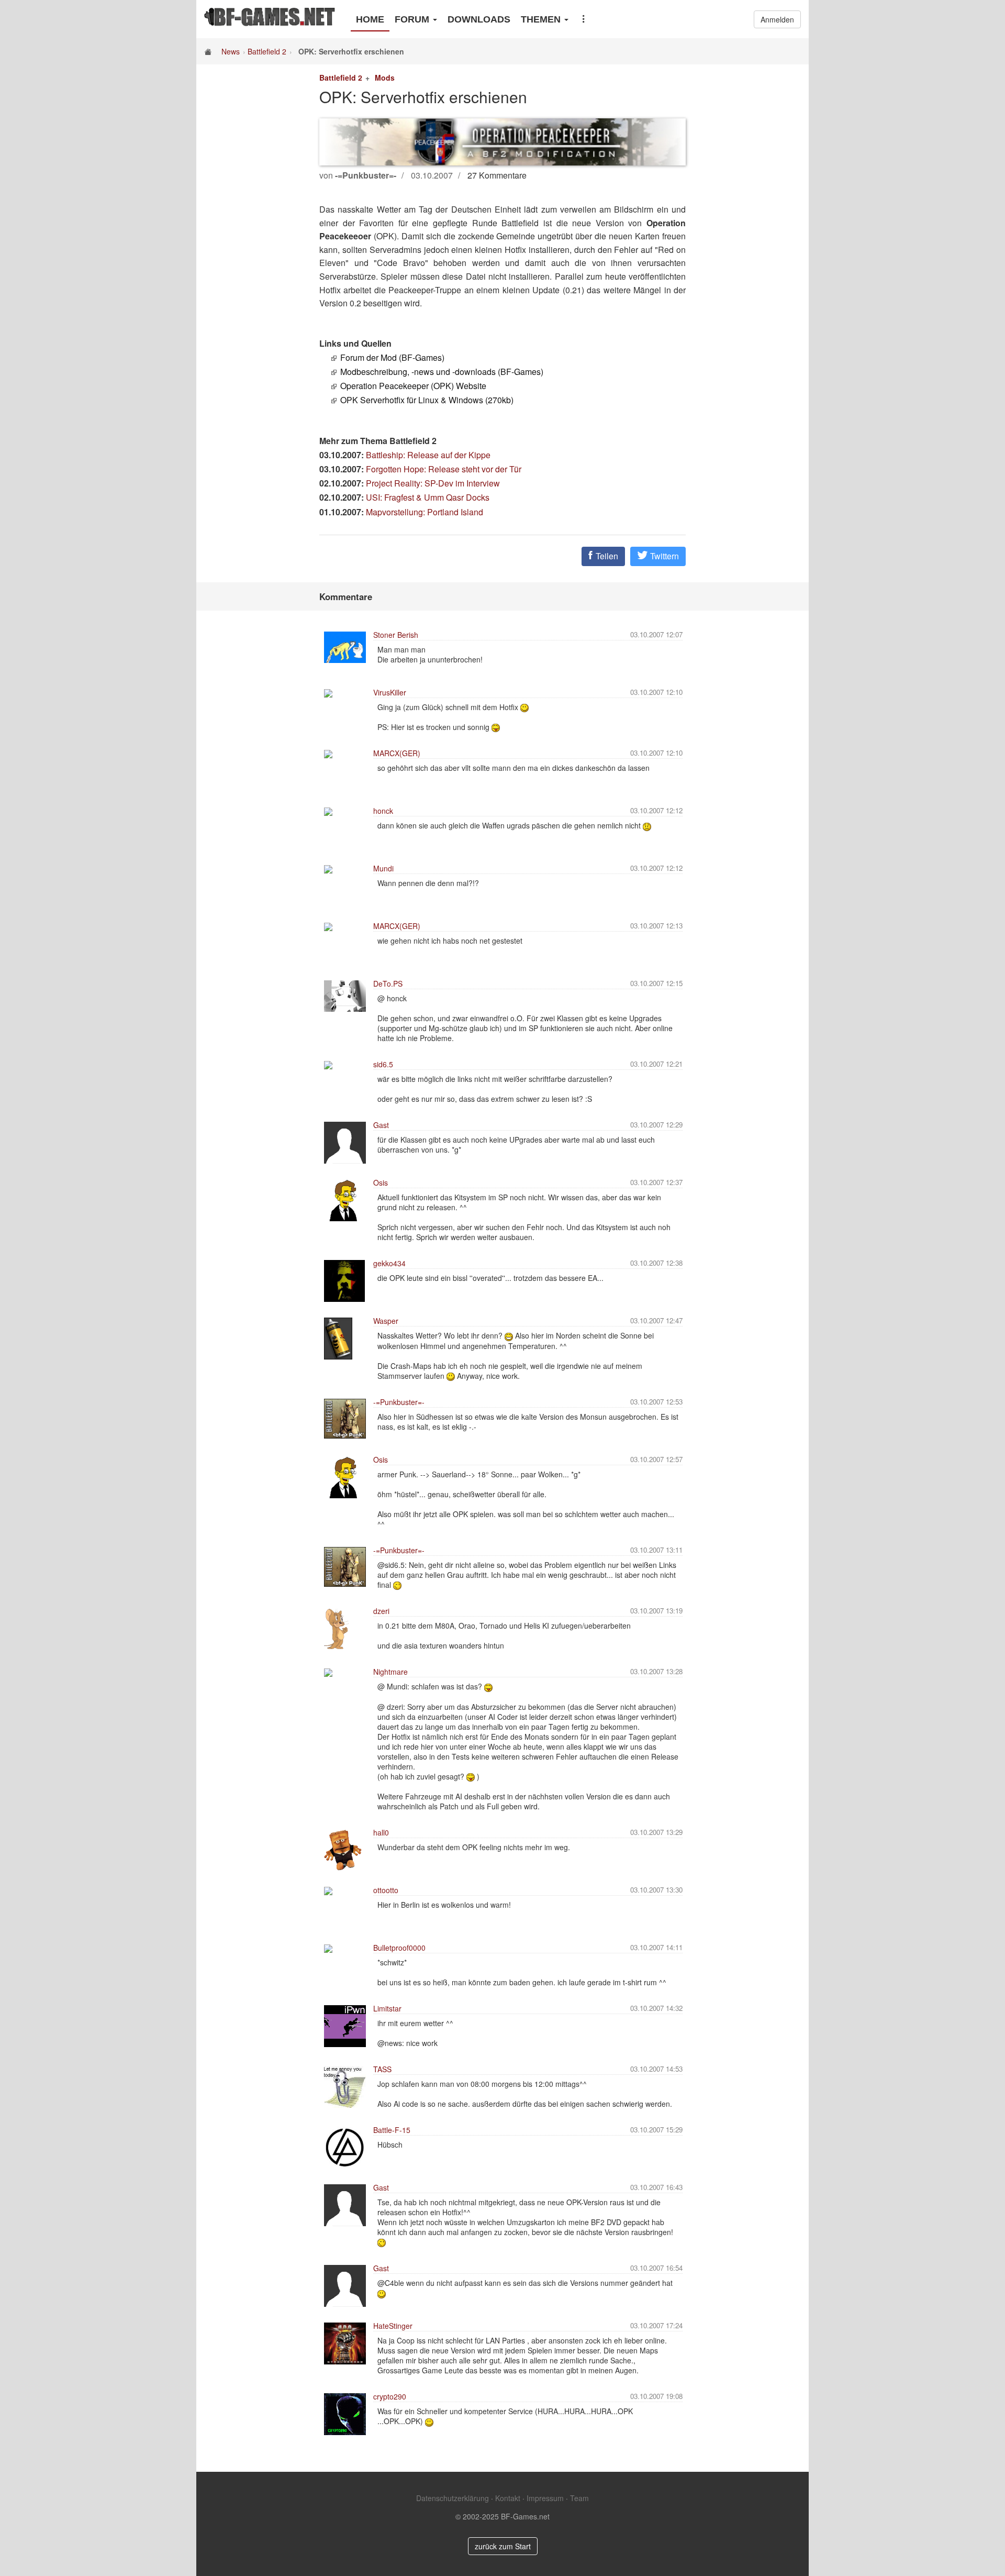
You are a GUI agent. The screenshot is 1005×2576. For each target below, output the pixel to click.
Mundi (383, 868)
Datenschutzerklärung (453, 2498)
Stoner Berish (396, 635)
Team (579, 2498)
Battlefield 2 (267, 51)
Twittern (663, 556)
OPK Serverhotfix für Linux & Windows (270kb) (427, 400)
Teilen (606, 556)
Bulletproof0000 (399, 1948)
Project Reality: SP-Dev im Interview (433, 483)
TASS (382, 2069)
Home (370, 19)
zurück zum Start (503, 2546)
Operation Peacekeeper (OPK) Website (413, 386)
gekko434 (389, 1263)
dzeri (381, 1611)
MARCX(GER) (397, 753)
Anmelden (777, 19)
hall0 (381, 1832)
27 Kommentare (497, 175)
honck (383, 811)
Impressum (545, 2498)
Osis (381, 1182)
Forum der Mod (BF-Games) (392, 357)
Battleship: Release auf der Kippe (428, 455)
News (231, 51)
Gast (381, 1125)
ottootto (386, 1890)
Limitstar (387, 2008)
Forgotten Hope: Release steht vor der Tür (444, 469)
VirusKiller (390, 692)
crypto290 (390, 2396)
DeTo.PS (388, 983)
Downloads (479, 19)
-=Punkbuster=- (399, 1402)
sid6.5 (383, 1064)
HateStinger (393, 2326)
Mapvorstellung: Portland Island (425, 512)
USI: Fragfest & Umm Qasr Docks (428, 497)
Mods (385, 78)
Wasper (386, 1321)
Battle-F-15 (392, 2130)
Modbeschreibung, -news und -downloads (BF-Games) (442, 372)
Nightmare (390, 1672)
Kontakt (508, 2498)
